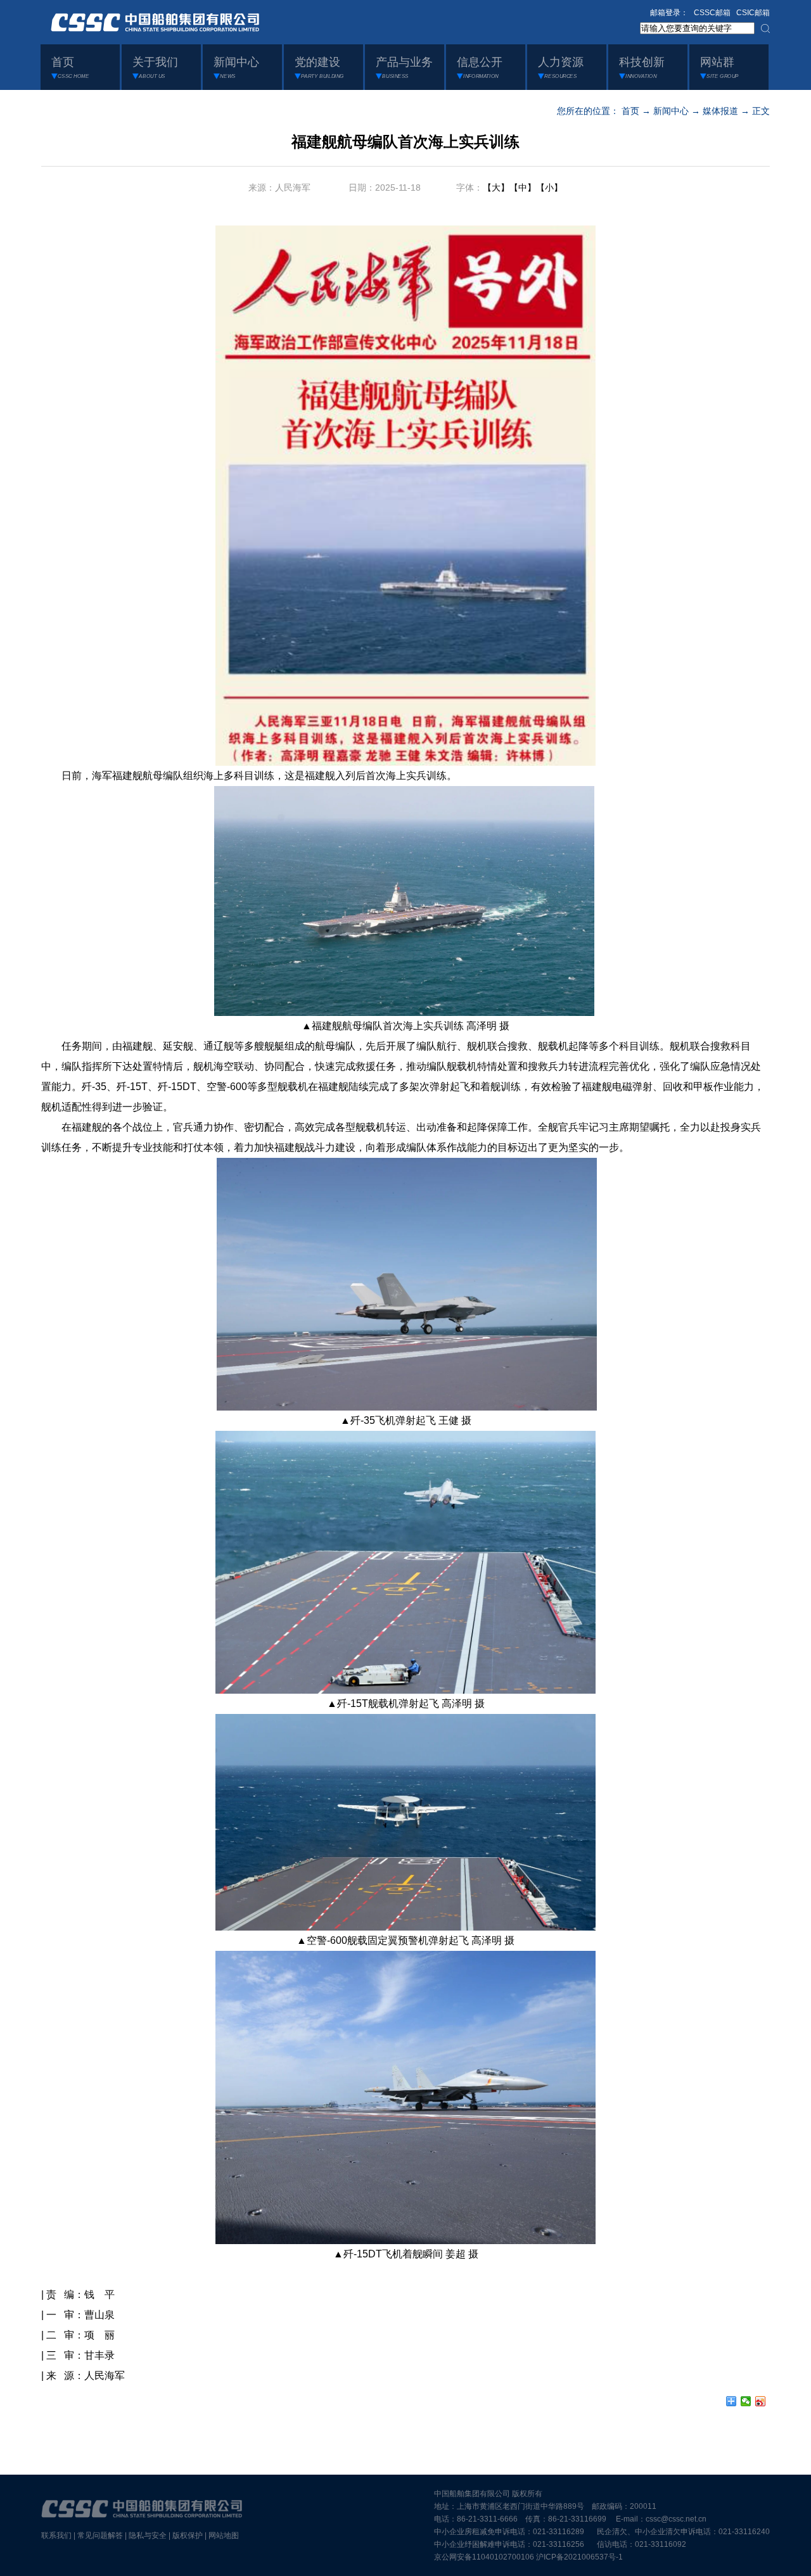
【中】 (523, 187)
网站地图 (224, 2535)
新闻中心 (671, 111)
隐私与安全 (148, 2535)
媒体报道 (720, 111)
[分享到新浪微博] (761, 2401)
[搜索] (765, 29)
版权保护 (188, 2535)
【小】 (549, 187)
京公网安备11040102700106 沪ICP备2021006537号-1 (528, 2557)
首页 (630, 111)
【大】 (496, 187)
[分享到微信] (746, 2401)
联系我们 (56, 2535)
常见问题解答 (100, 2535)
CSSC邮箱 (712, 13)
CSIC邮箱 (753, 13)
